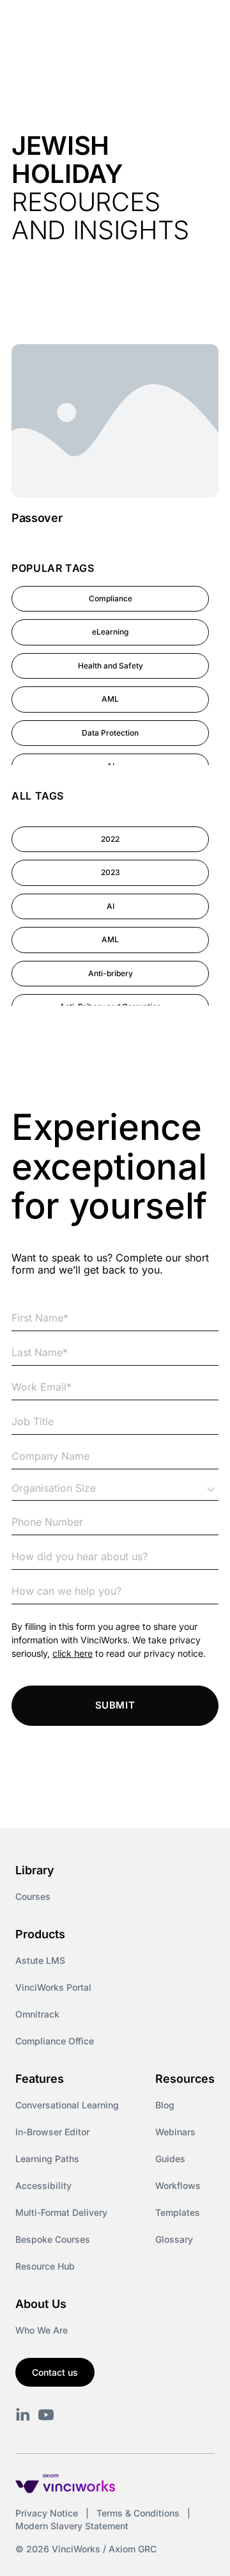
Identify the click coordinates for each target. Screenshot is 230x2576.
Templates (178, 2212)
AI (111, 906)
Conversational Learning (67, 2105)
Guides (170, 2159)
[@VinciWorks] (46, 2415)
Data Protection (110, 733)
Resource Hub (45, 2266)
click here (73, 1653)
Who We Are (42, 2330)
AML (110, 699)
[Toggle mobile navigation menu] (197, 24)
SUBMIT (115, 1705)
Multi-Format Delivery (61, 2212)
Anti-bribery (111, 973)
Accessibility (43, 2185)
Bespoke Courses (53, 2239)
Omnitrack (37, 2014)
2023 (111, 872)
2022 (110, 839)
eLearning (110, 632)
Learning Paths (47, 2159)
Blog (165, 2105)
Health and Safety (111, 666)
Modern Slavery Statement (72, 2526)
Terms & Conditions (138, 2513)
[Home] (76, 24)
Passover (37, 518)
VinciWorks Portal (53, 1987)
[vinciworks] (23, 2415)
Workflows (178, 2185)
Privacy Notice (47, 2513)
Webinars (175, 2132)
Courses (33, 1896)
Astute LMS (40, 1960)
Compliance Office (55, 2041)
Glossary (174, 2239)
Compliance (111, 598)
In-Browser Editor (52, 2132)
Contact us (55, 2372)
